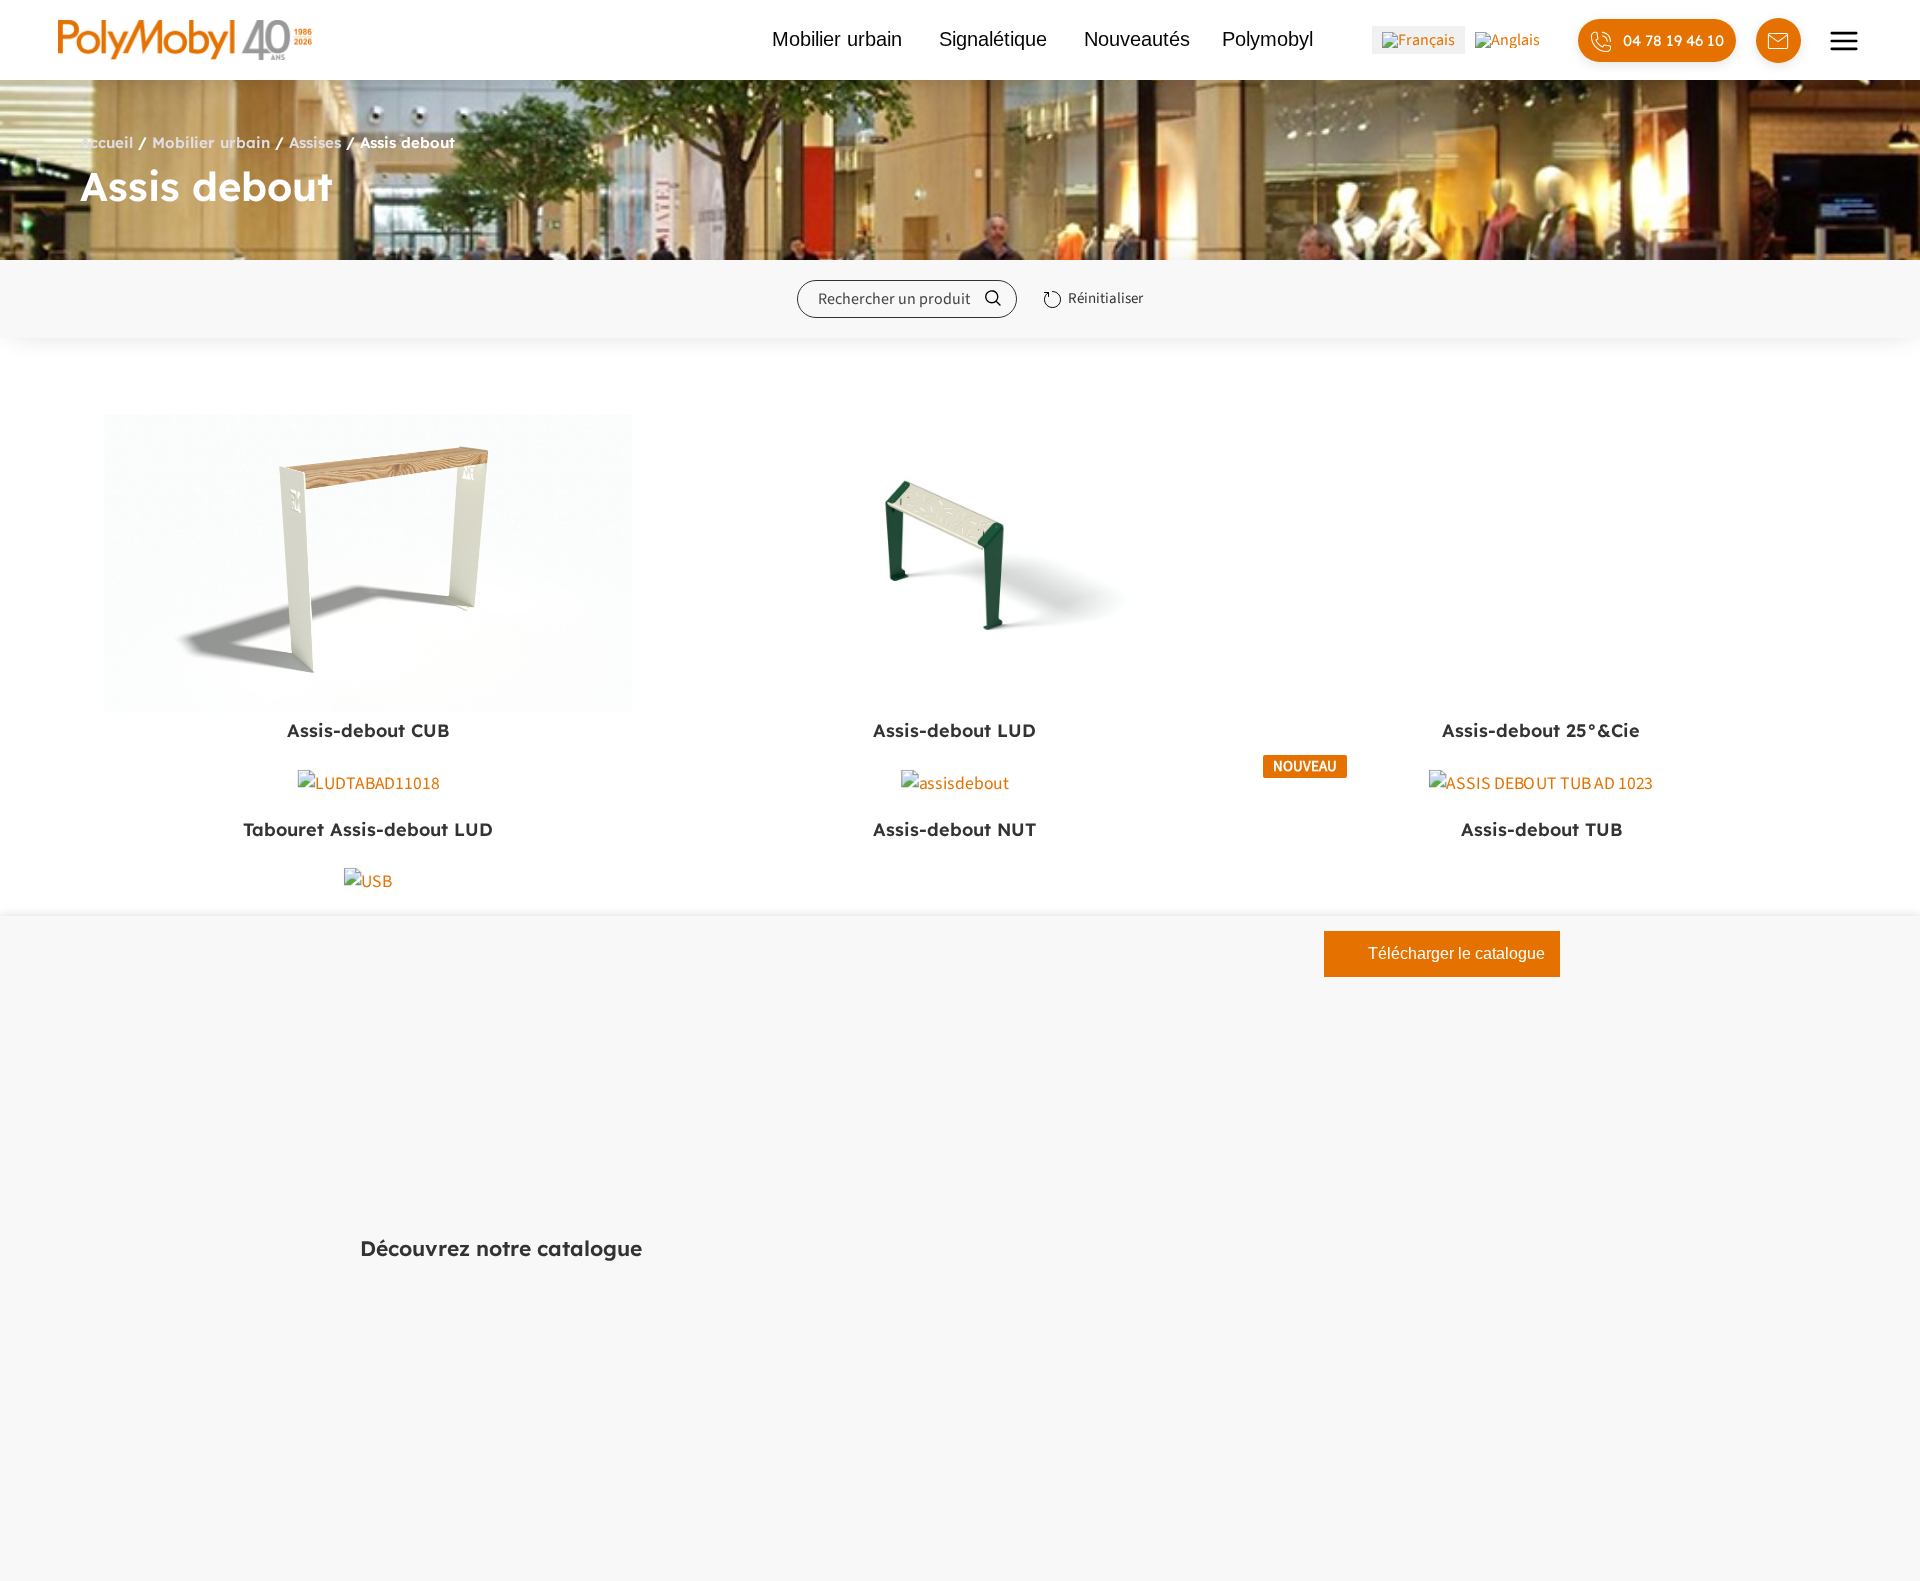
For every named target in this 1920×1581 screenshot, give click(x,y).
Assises (315, 142)
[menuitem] (1418, 40)
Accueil (106, 142)
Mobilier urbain (211, 142)
